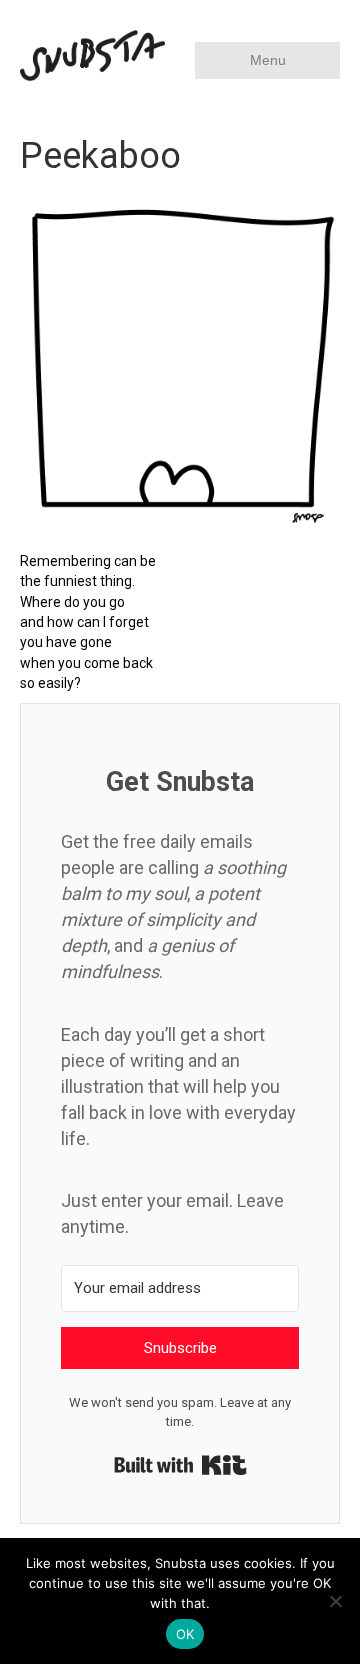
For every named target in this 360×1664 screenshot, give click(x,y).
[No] (335, 1601)
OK (185, 1634)
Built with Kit (180, 1465)
